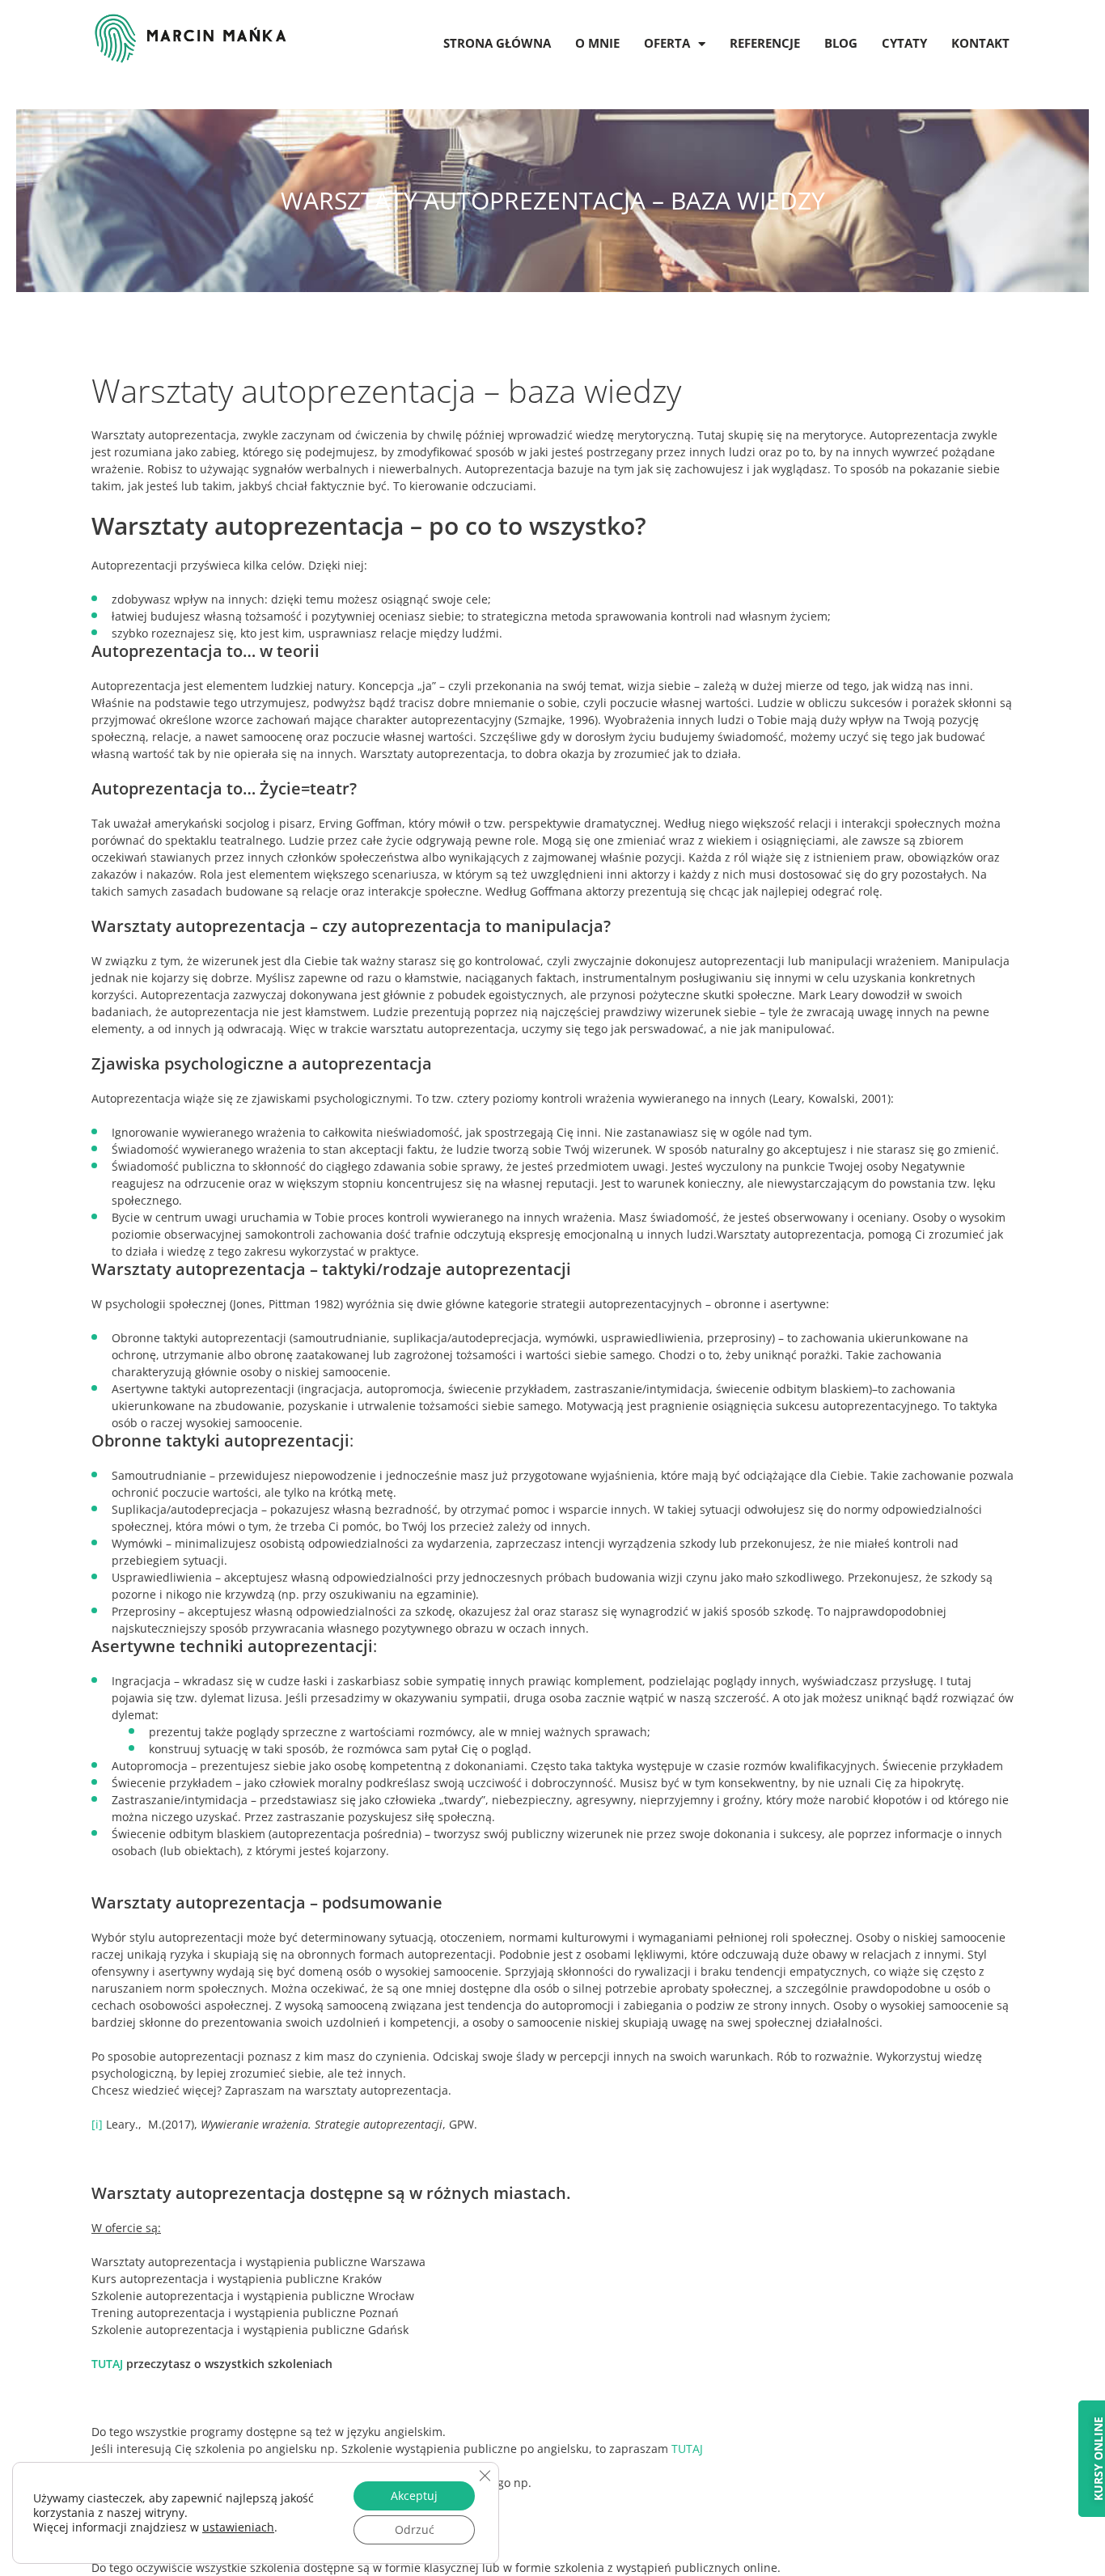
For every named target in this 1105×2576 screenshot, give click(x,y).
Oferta (667, 43)
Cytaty (904, 43)
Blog (841, 43)
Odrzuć (415, 2529)
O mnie (597, 43)
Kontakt (980, 43)
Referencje (765, 43)
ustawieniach (238, 2527)
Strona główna (497, 43)
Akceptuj (414, 2495)
